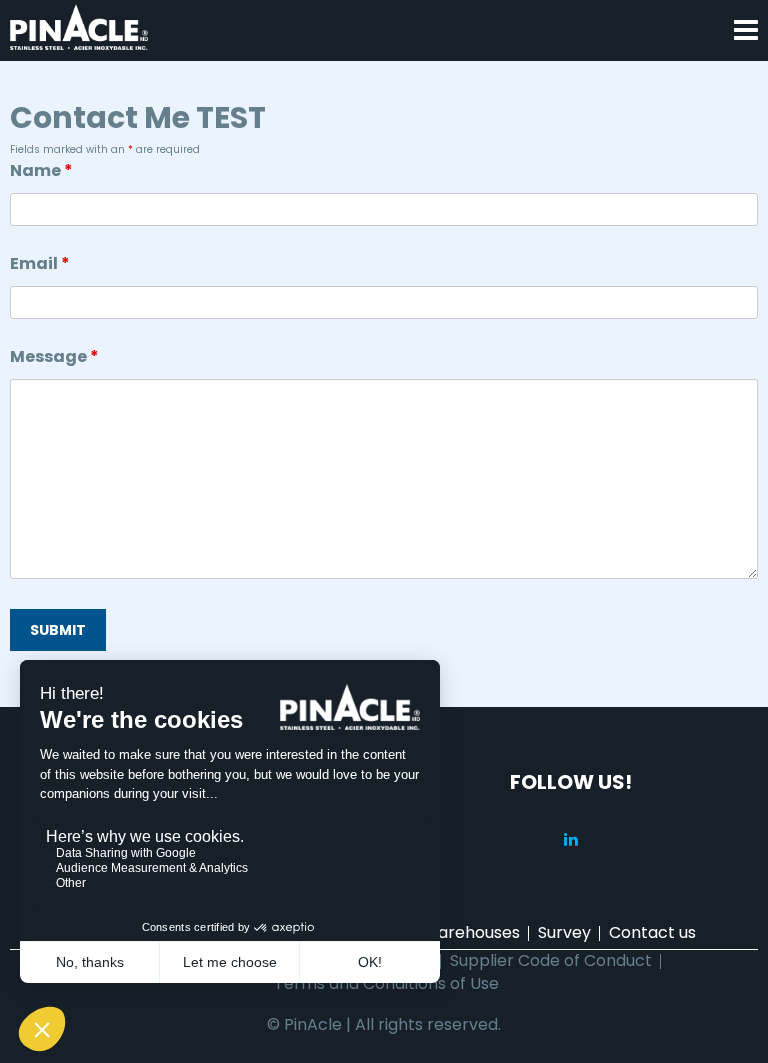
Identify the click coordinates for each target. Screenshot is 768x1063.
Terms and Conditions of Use (386, 983)
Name (41, 170)
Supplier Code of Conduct (551, 960)
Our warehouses (456, 932)
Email (40, 263)
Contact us (652, 932)
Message (54, 356)
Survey (564, 932)
